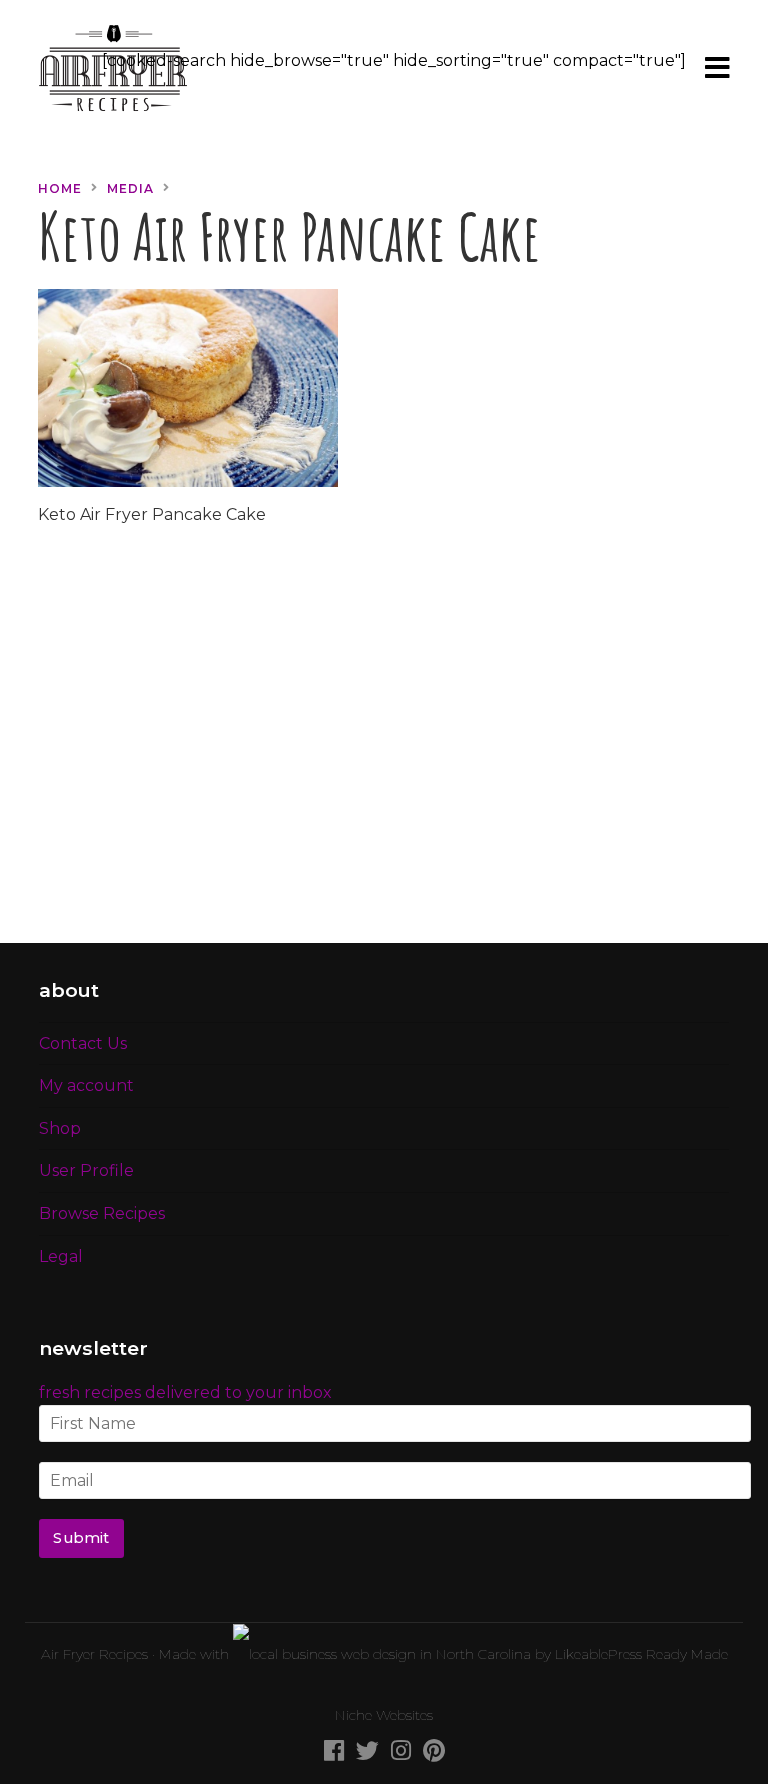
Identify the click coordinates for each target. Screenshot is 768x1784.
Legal (61, 1256)
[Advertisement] (383, 747)
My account (86, 1085)
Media (130, 188)
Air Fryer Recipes (94, 1654)
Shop (60, 1128)
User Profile (86, 1170)
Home (60, 188)
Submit (81, 1538)
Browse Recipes (102, 1213)
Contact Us (83, 1043)
